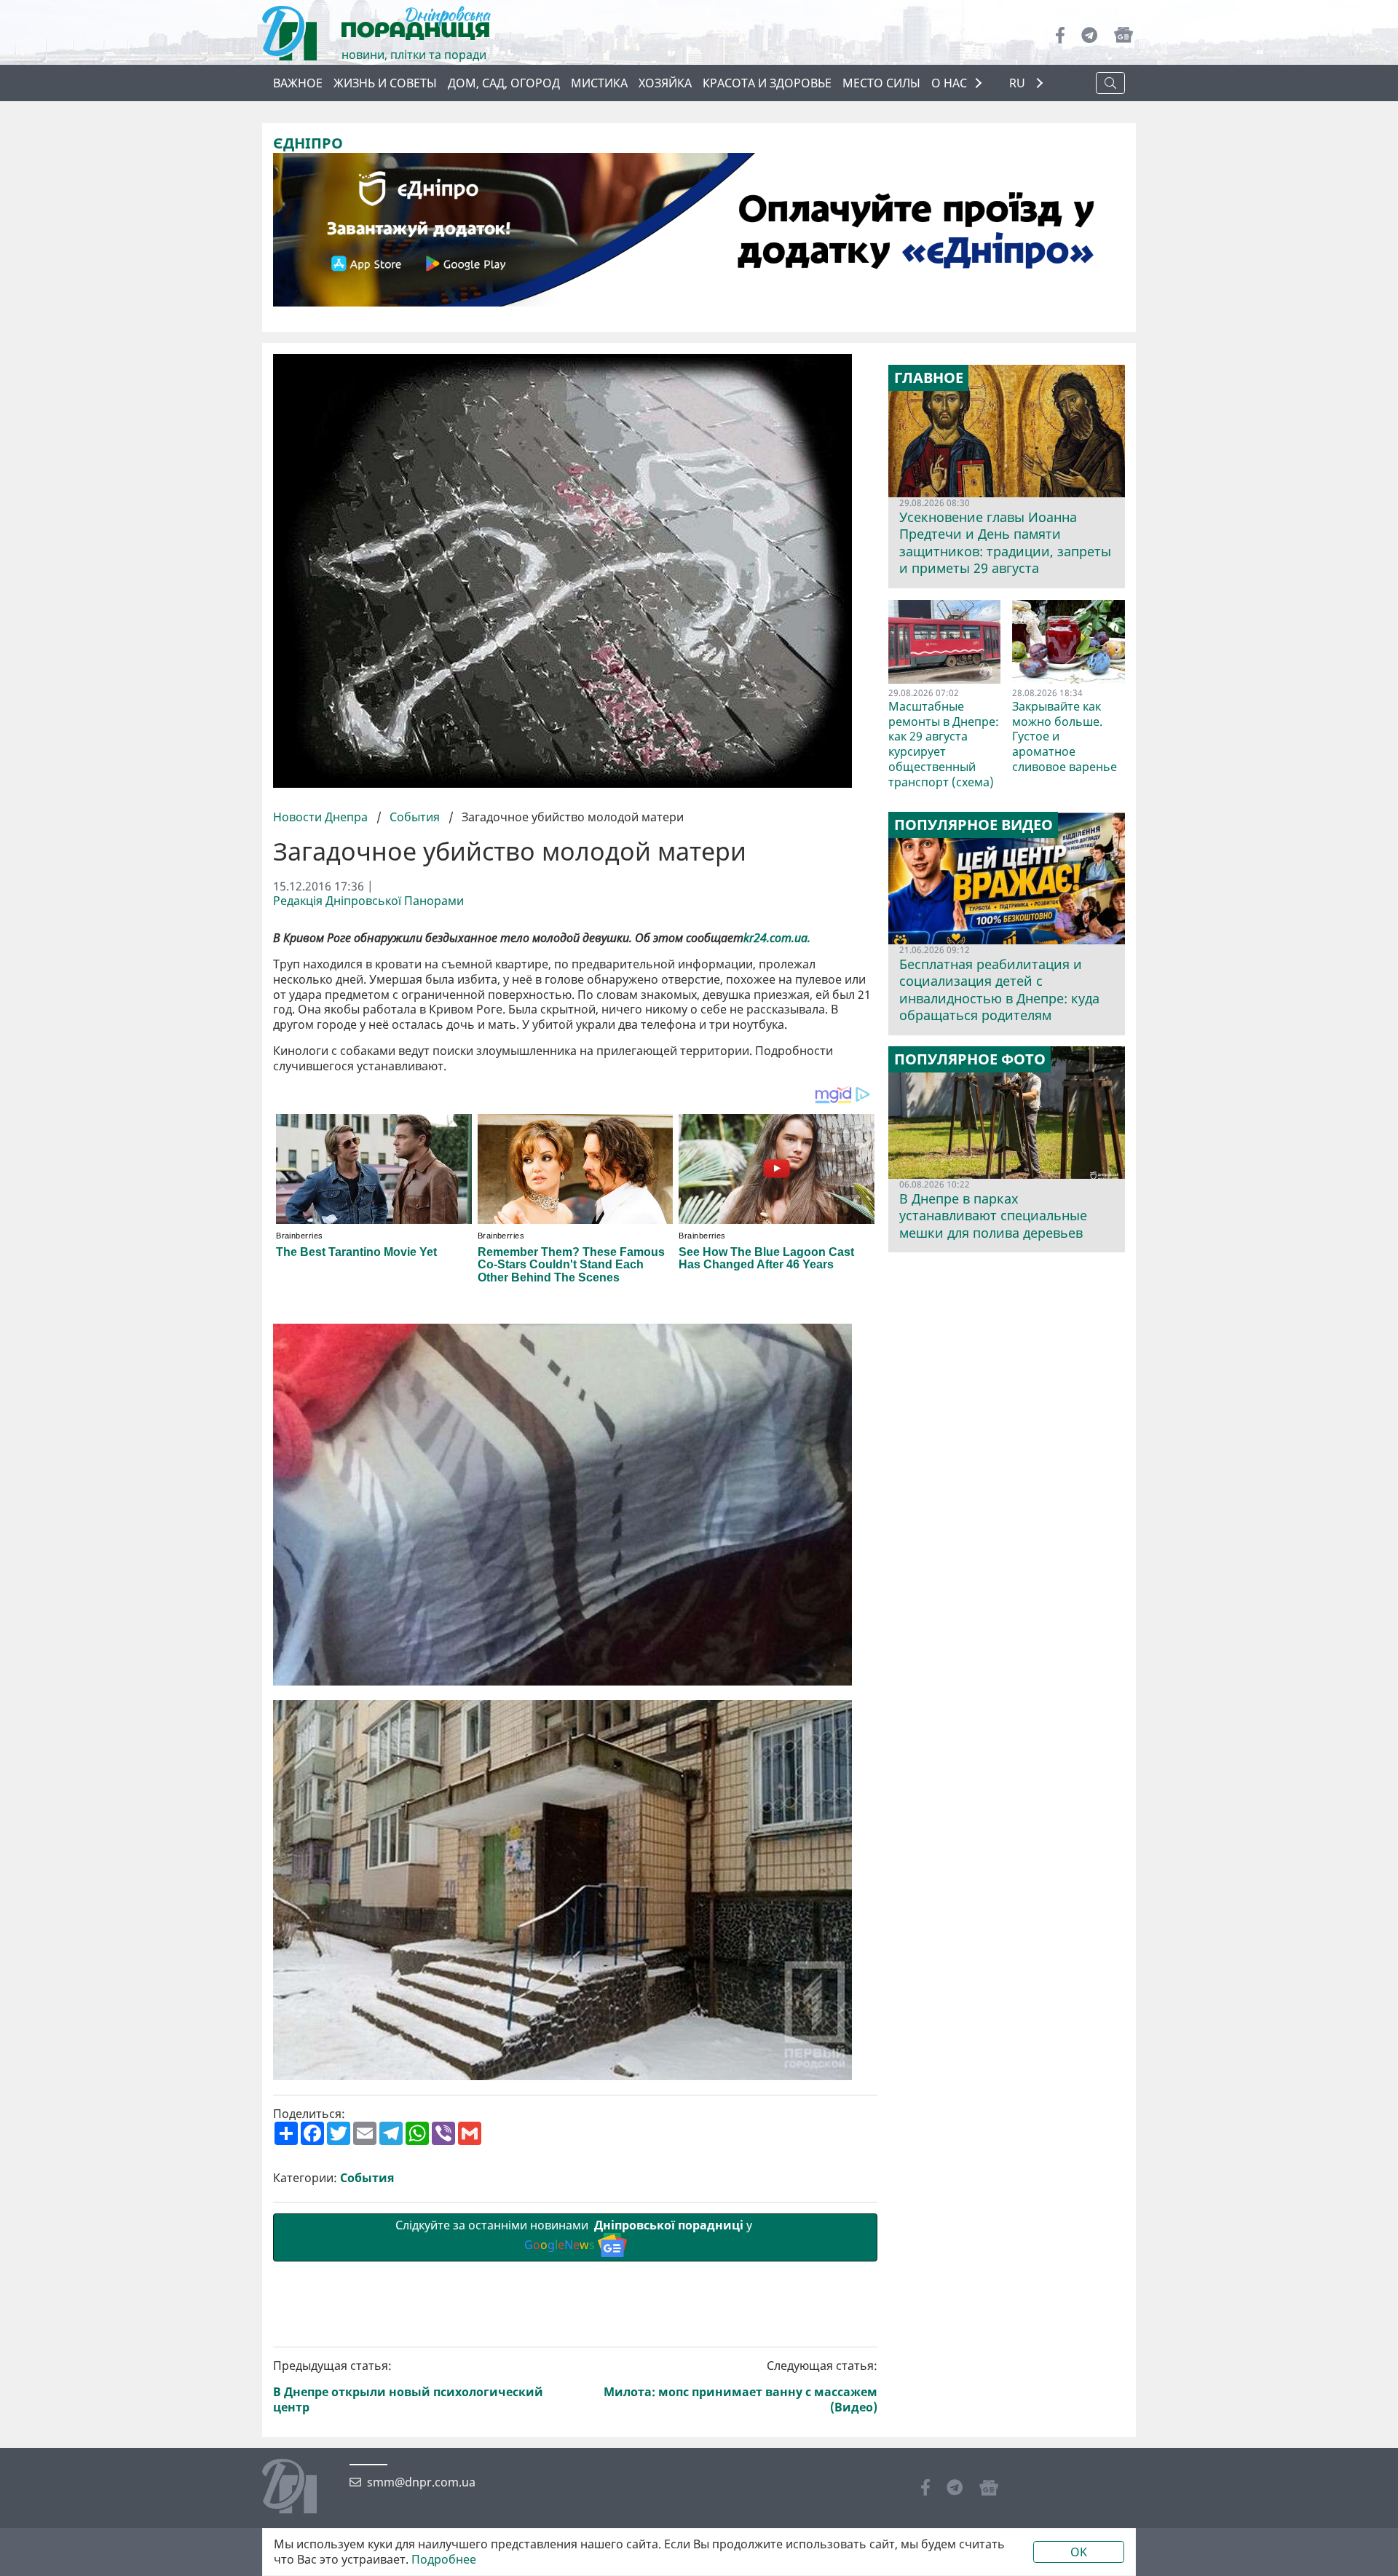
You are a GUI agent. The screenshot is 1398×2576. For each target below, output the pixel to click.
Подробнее (444, 2560)
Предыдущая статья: (408, 2386)
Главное (929, 378)
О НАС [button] (949, 83)
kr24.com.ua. (778, 938)
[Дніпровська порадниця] (300, 2488)
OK (1079, 2552)
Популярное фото (970, 1059)
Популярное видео (974, 825)
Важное (298, 83)
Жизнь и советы (385, 83)
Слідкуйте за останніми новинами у (575, 2235)
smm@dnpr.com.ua (421, 2482)
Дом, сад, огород (504, 83)
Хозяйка (665, 83)
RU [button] (1019, 83)
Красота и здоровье (767, 83)
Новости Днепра (322, 817)
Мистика (599, 83)
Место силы (881, 83)
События (415, 817)
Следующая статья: (741, 2386)
